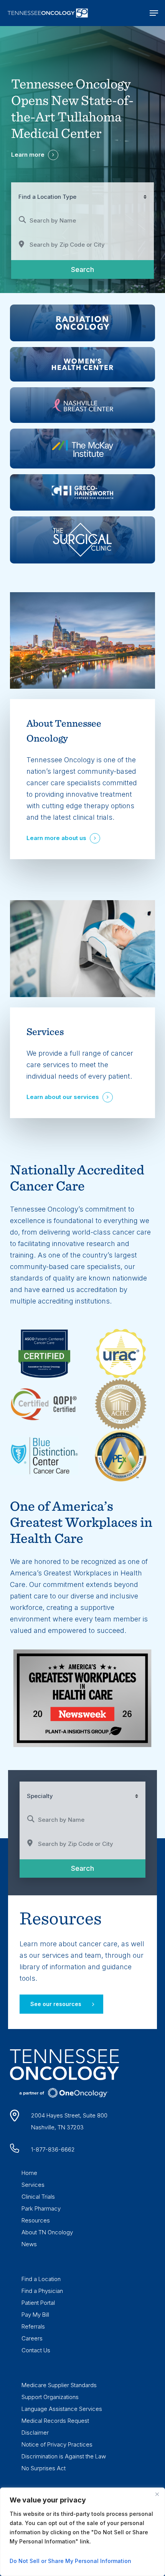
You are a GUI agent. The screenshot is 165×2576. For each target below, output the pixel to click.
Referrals (33, 2326)
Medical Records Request (55, 2421)
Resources (36, 2220)
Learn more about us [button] (56, 838)
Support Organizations (50, 2397)
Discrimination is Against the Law (64, 2456)
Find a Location (41, 2279)
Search (94, 269)
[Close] (157, 2494)
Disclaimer (35, 2433)
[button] (154, 13)
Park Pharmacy (41, 2208)
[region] (82, 2532)
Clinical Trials (38, 2197)
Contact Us (36, 2350)
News (29, 2244)
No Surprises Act (44, 2468)
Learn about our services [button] (63, 1097)
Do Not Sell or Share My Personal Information (70, 2561)
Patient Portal (38, 2303)
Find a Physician (42, 2291)
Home (29, 2173)
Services (33, 2185)
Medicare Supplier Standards (59, 2385)
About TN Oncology (47, 2232)
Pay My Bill (35, 2315)
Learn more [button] (28, 155)
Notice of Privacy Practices (57, 2444)
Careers (32, 2338)
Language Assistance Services (62, 2409)
